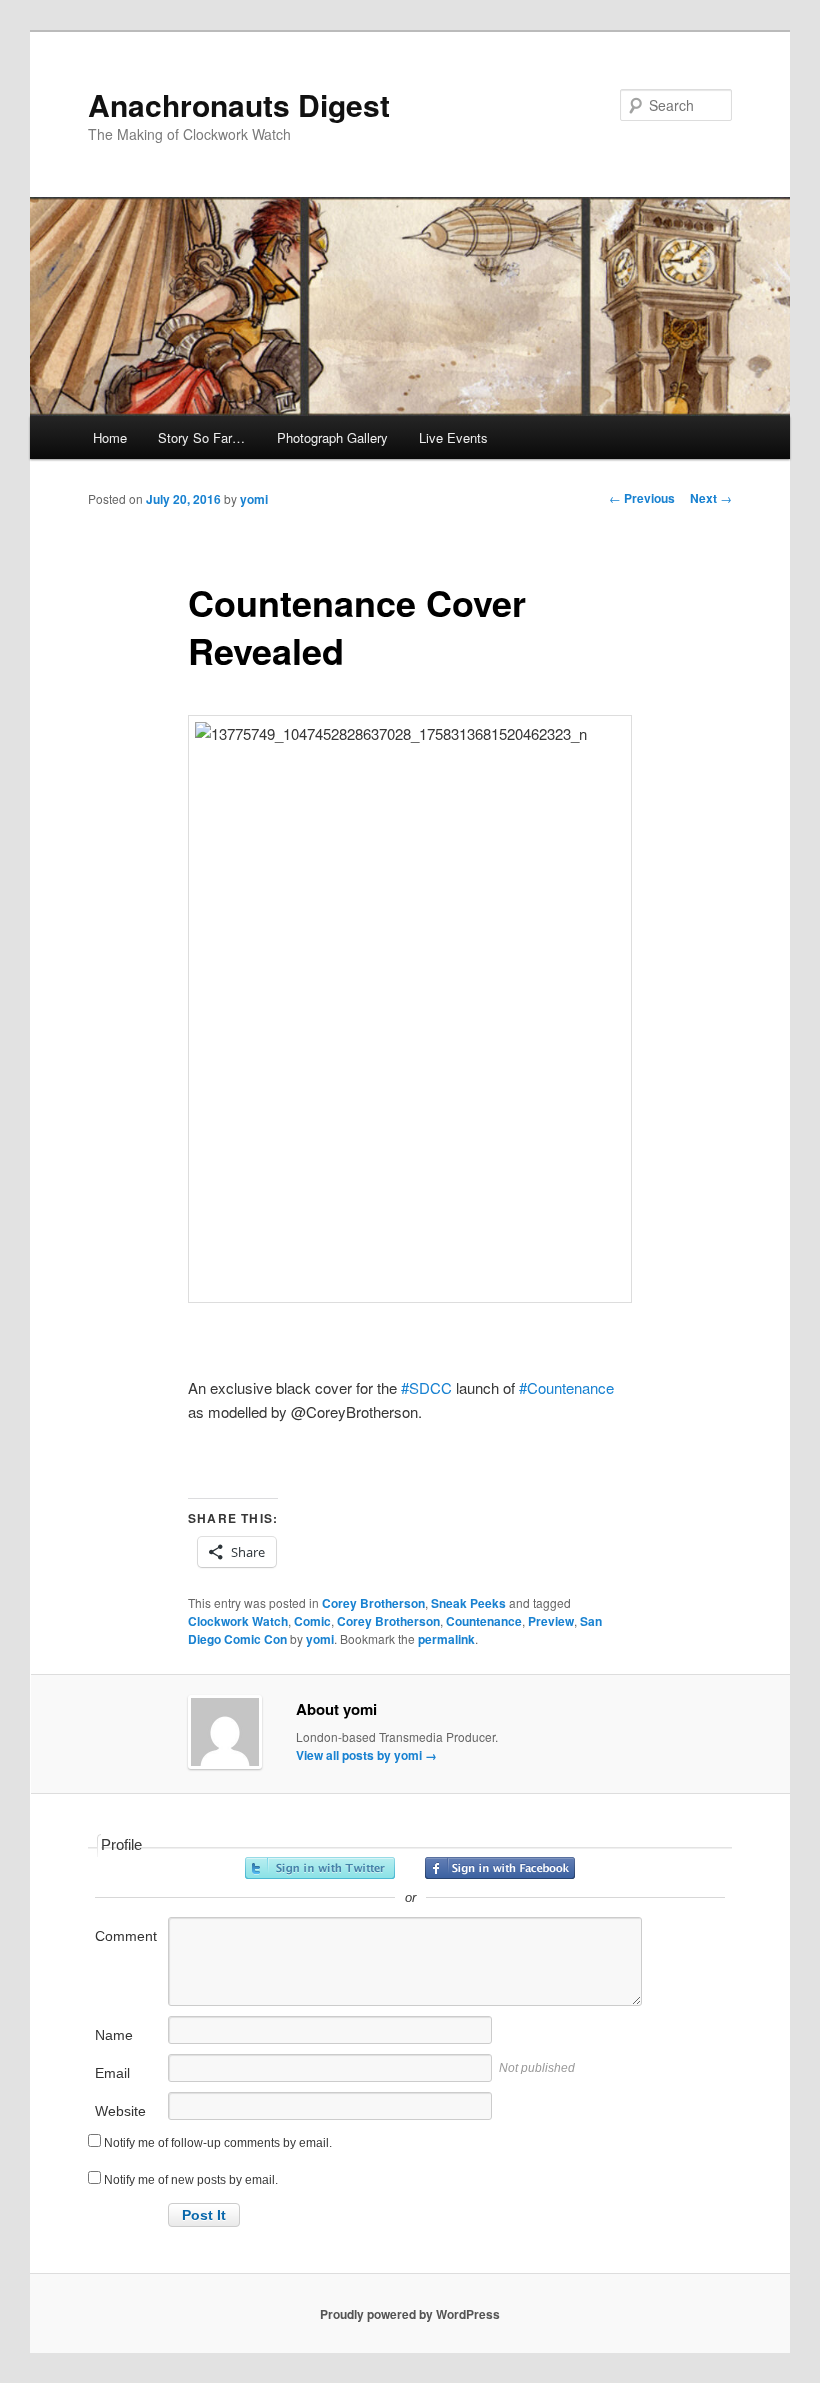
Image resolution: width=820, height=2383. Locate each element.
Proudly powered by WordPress (410, 2314)
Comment (126, 1936)
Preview (551, 1621)
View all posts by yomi (366, 1755)
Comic (312, 1621)
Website (120, 2111)
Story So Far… (201, 437)
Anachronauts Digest (239, 104)
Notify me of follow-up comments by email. (218, 2143)
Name (114, 2035)
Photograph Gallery (332, 437)
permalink (446, 1639)
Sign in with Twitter (320, 1868)
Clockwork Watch (238, 1621)
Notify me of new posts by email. (191, 2180)
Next (711, 498)
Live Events (453, 437)
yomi (254, 499)
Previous (642, 498)
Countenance (484, 1621)
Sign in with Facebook (500, 1868)
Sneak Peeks (468, 1603)
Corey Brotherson (373, 1603)
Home (110, 437)
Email (112, 2073)
